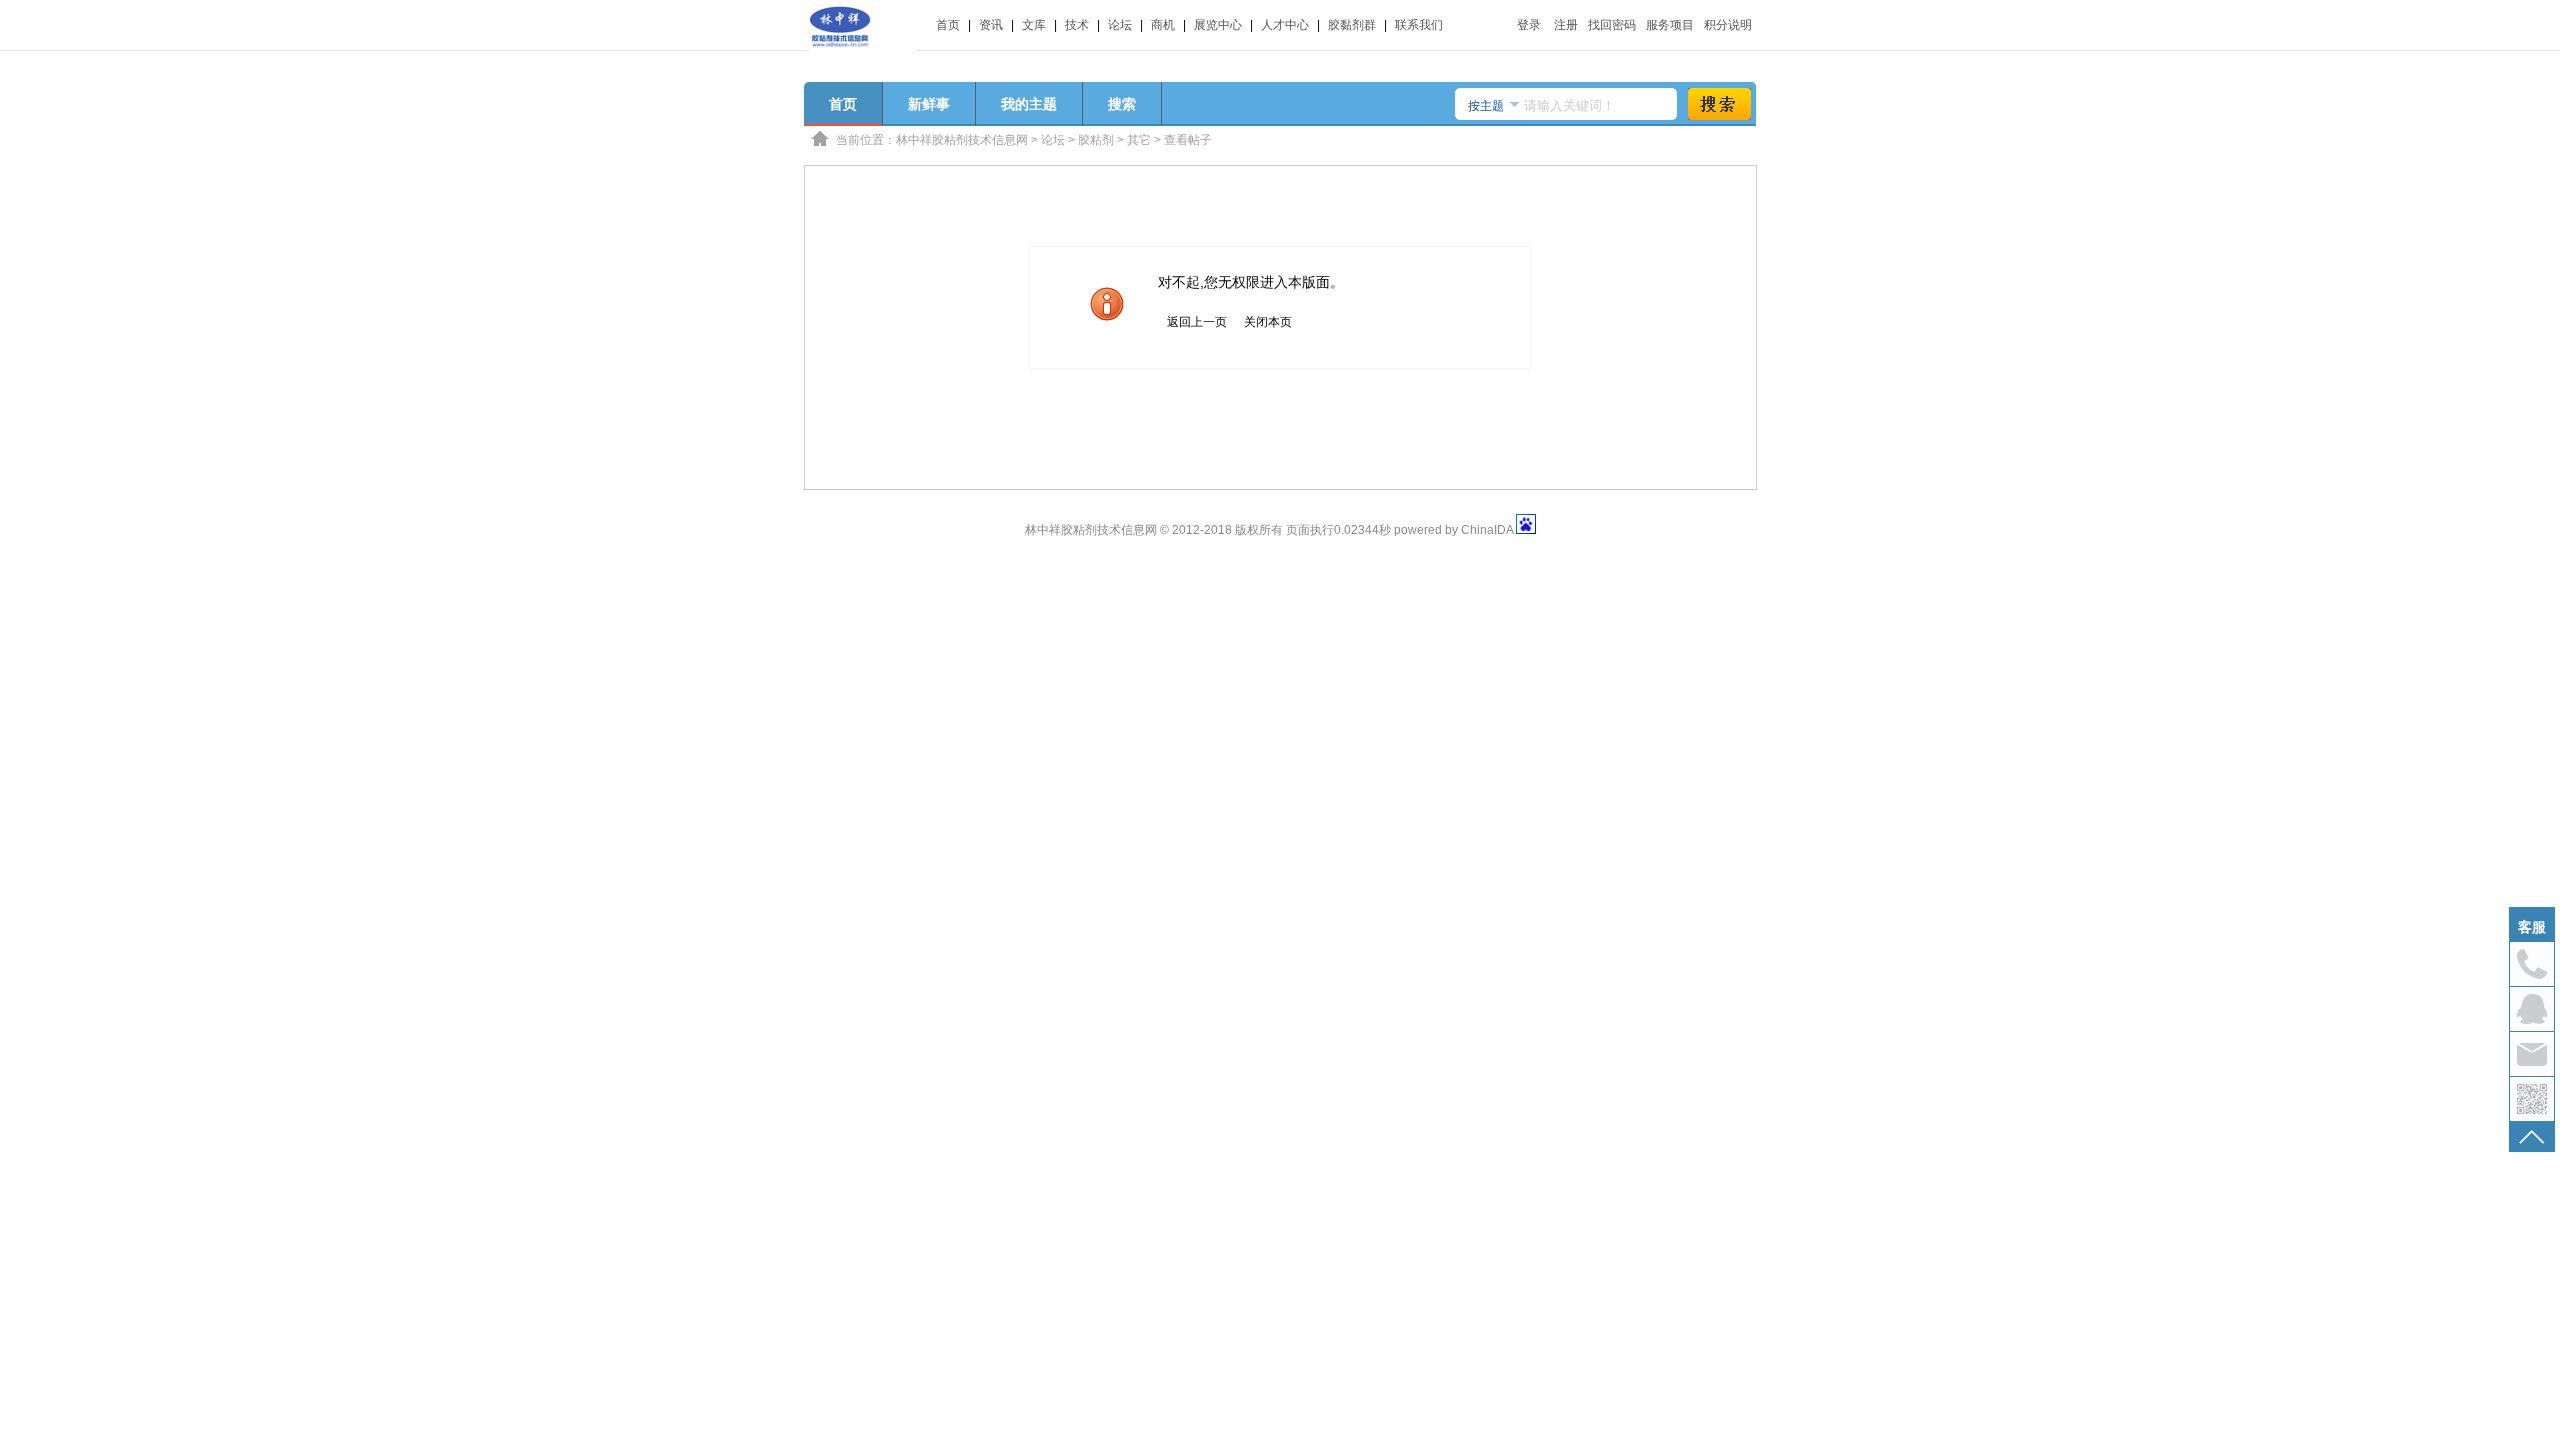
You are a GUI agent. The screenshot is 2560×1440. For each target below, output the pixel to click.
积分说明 (1728, 25)
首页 (948, 25)
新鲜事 (929, 104)
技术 (1077, 25)
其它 (1139, 140)
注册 (1566, 25)
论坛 (1120, 25)
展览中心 (1218, 25)
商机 (1163, 25)
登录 (1529, 25)
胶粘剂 (1096, 140)
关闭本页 (1268, 322)
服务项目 (1670, 25)
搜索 (1122, 104)
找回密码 (1612, 25)
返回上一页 (1197, 322)
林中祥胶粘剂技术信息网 (962, 140)
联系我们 (1419, 25)
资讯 (991, 25)
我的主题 (1029, 104)
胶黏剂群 (1352, 25)
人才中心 (1285, 25)
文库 (1034, 25)
